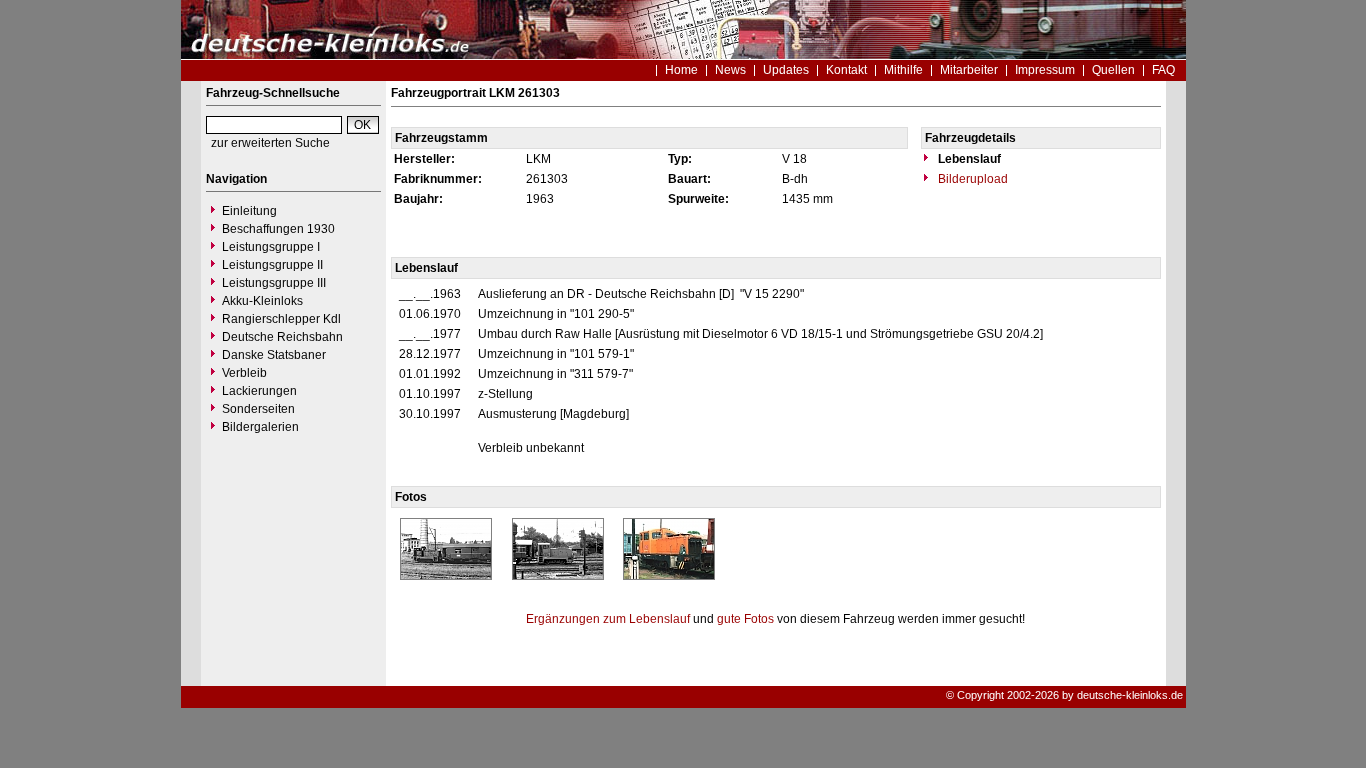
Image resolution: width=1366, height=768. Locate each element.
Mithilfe (903, 70)
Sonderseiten (258, 409)
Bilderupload (971, 179)
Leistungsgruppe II (272, 265)
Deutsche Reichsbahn (282, 337)
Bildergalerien (260, 427)
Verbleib (244, 373)
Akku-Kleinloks (262, 301)
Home (681, 70)
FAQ (1163, 70)
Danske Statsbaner (274, 355)
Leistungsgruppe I (271, 247)
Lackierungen (259, 391)
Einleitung (249, 211)
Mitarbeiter (969, 70)
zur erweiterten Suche (270, 143)
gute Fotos (745, 619)
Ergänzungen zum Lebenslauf (608, 619)
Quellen (1113, 70)
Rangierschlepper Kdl (281, 319)
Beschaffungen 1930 (278, 229)
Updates (786, 70)
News (730, 70)
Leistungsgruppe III (274, 283)
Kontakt (846, 70)
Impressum (1045, 70)
